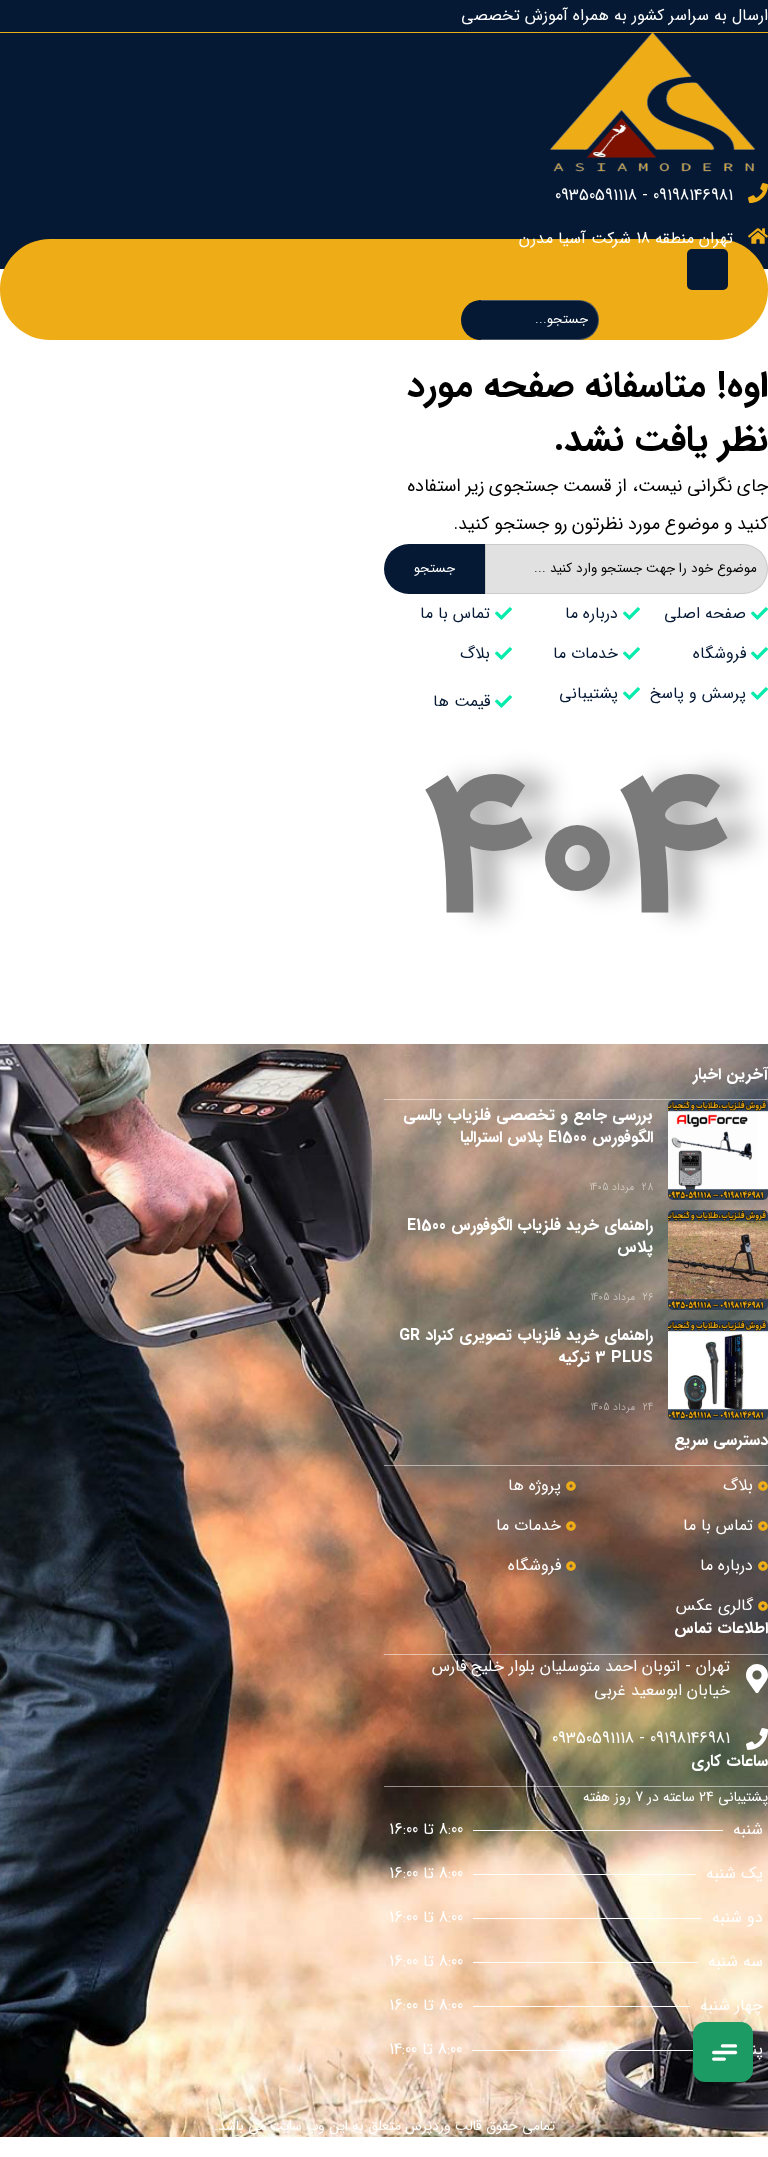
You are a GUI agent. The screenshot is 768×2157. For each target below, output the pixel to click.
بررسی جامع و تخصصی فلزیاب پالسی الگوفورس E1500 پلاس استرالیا (528, 1126)
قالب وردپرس (443, 2126)
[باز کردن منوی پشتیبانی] (723, 2052)
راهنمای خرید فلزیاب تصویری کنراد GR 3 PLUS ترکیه (526, 1346)
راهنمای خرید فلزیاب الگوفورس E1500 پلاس (530, 1236)
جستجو (434, 568)
